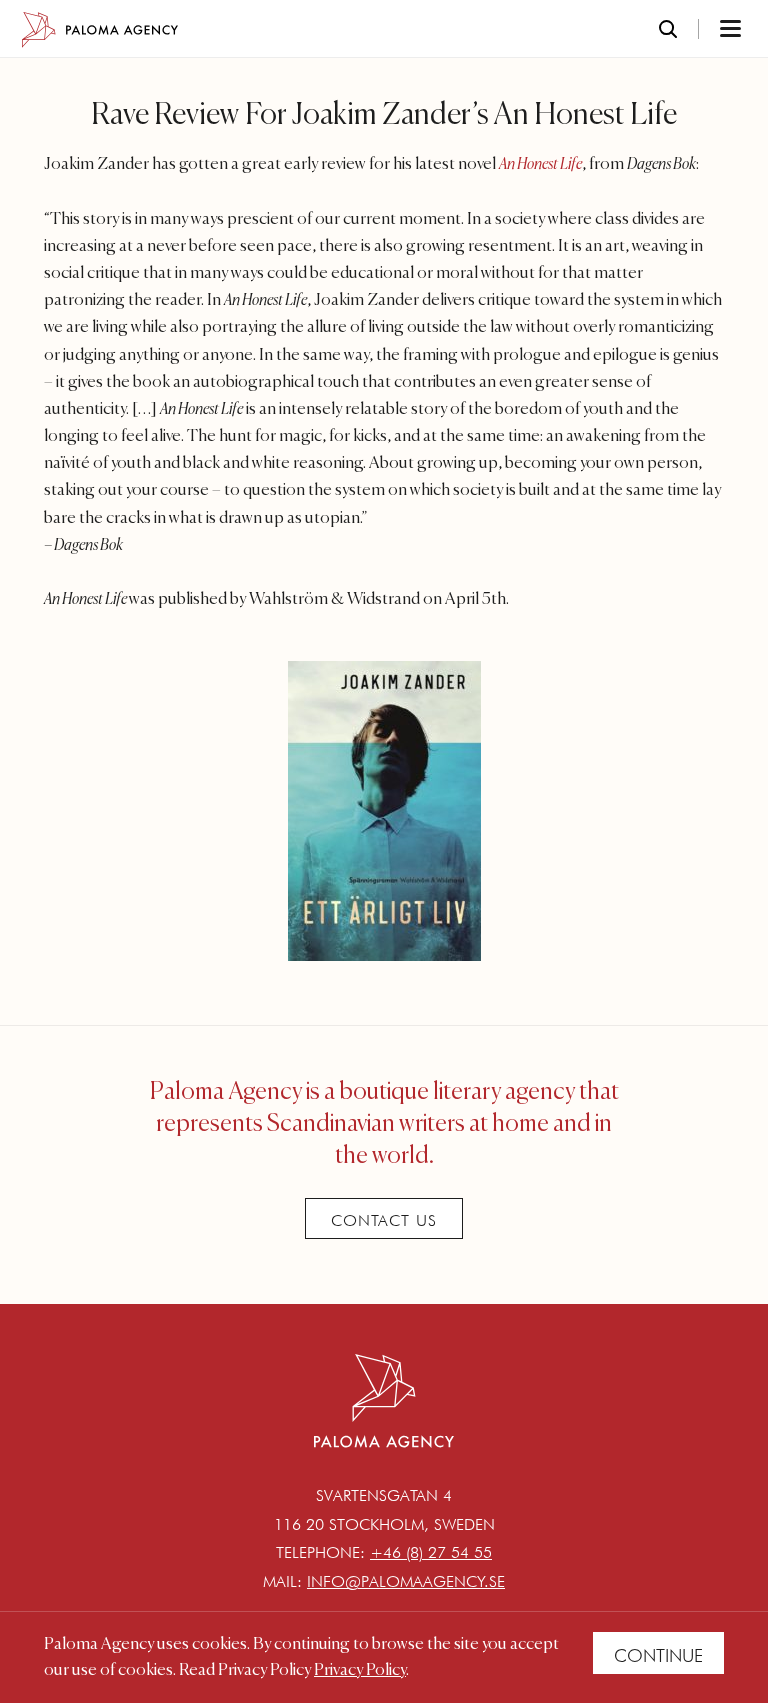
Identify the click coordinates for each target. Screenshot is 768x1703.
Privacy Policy (360, 1670)
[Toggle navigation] (704, 30)
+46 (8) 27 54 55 (431, 1552)
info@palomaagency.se (406, 1581)
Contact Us (384, 1220)
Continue (658, 1655)
